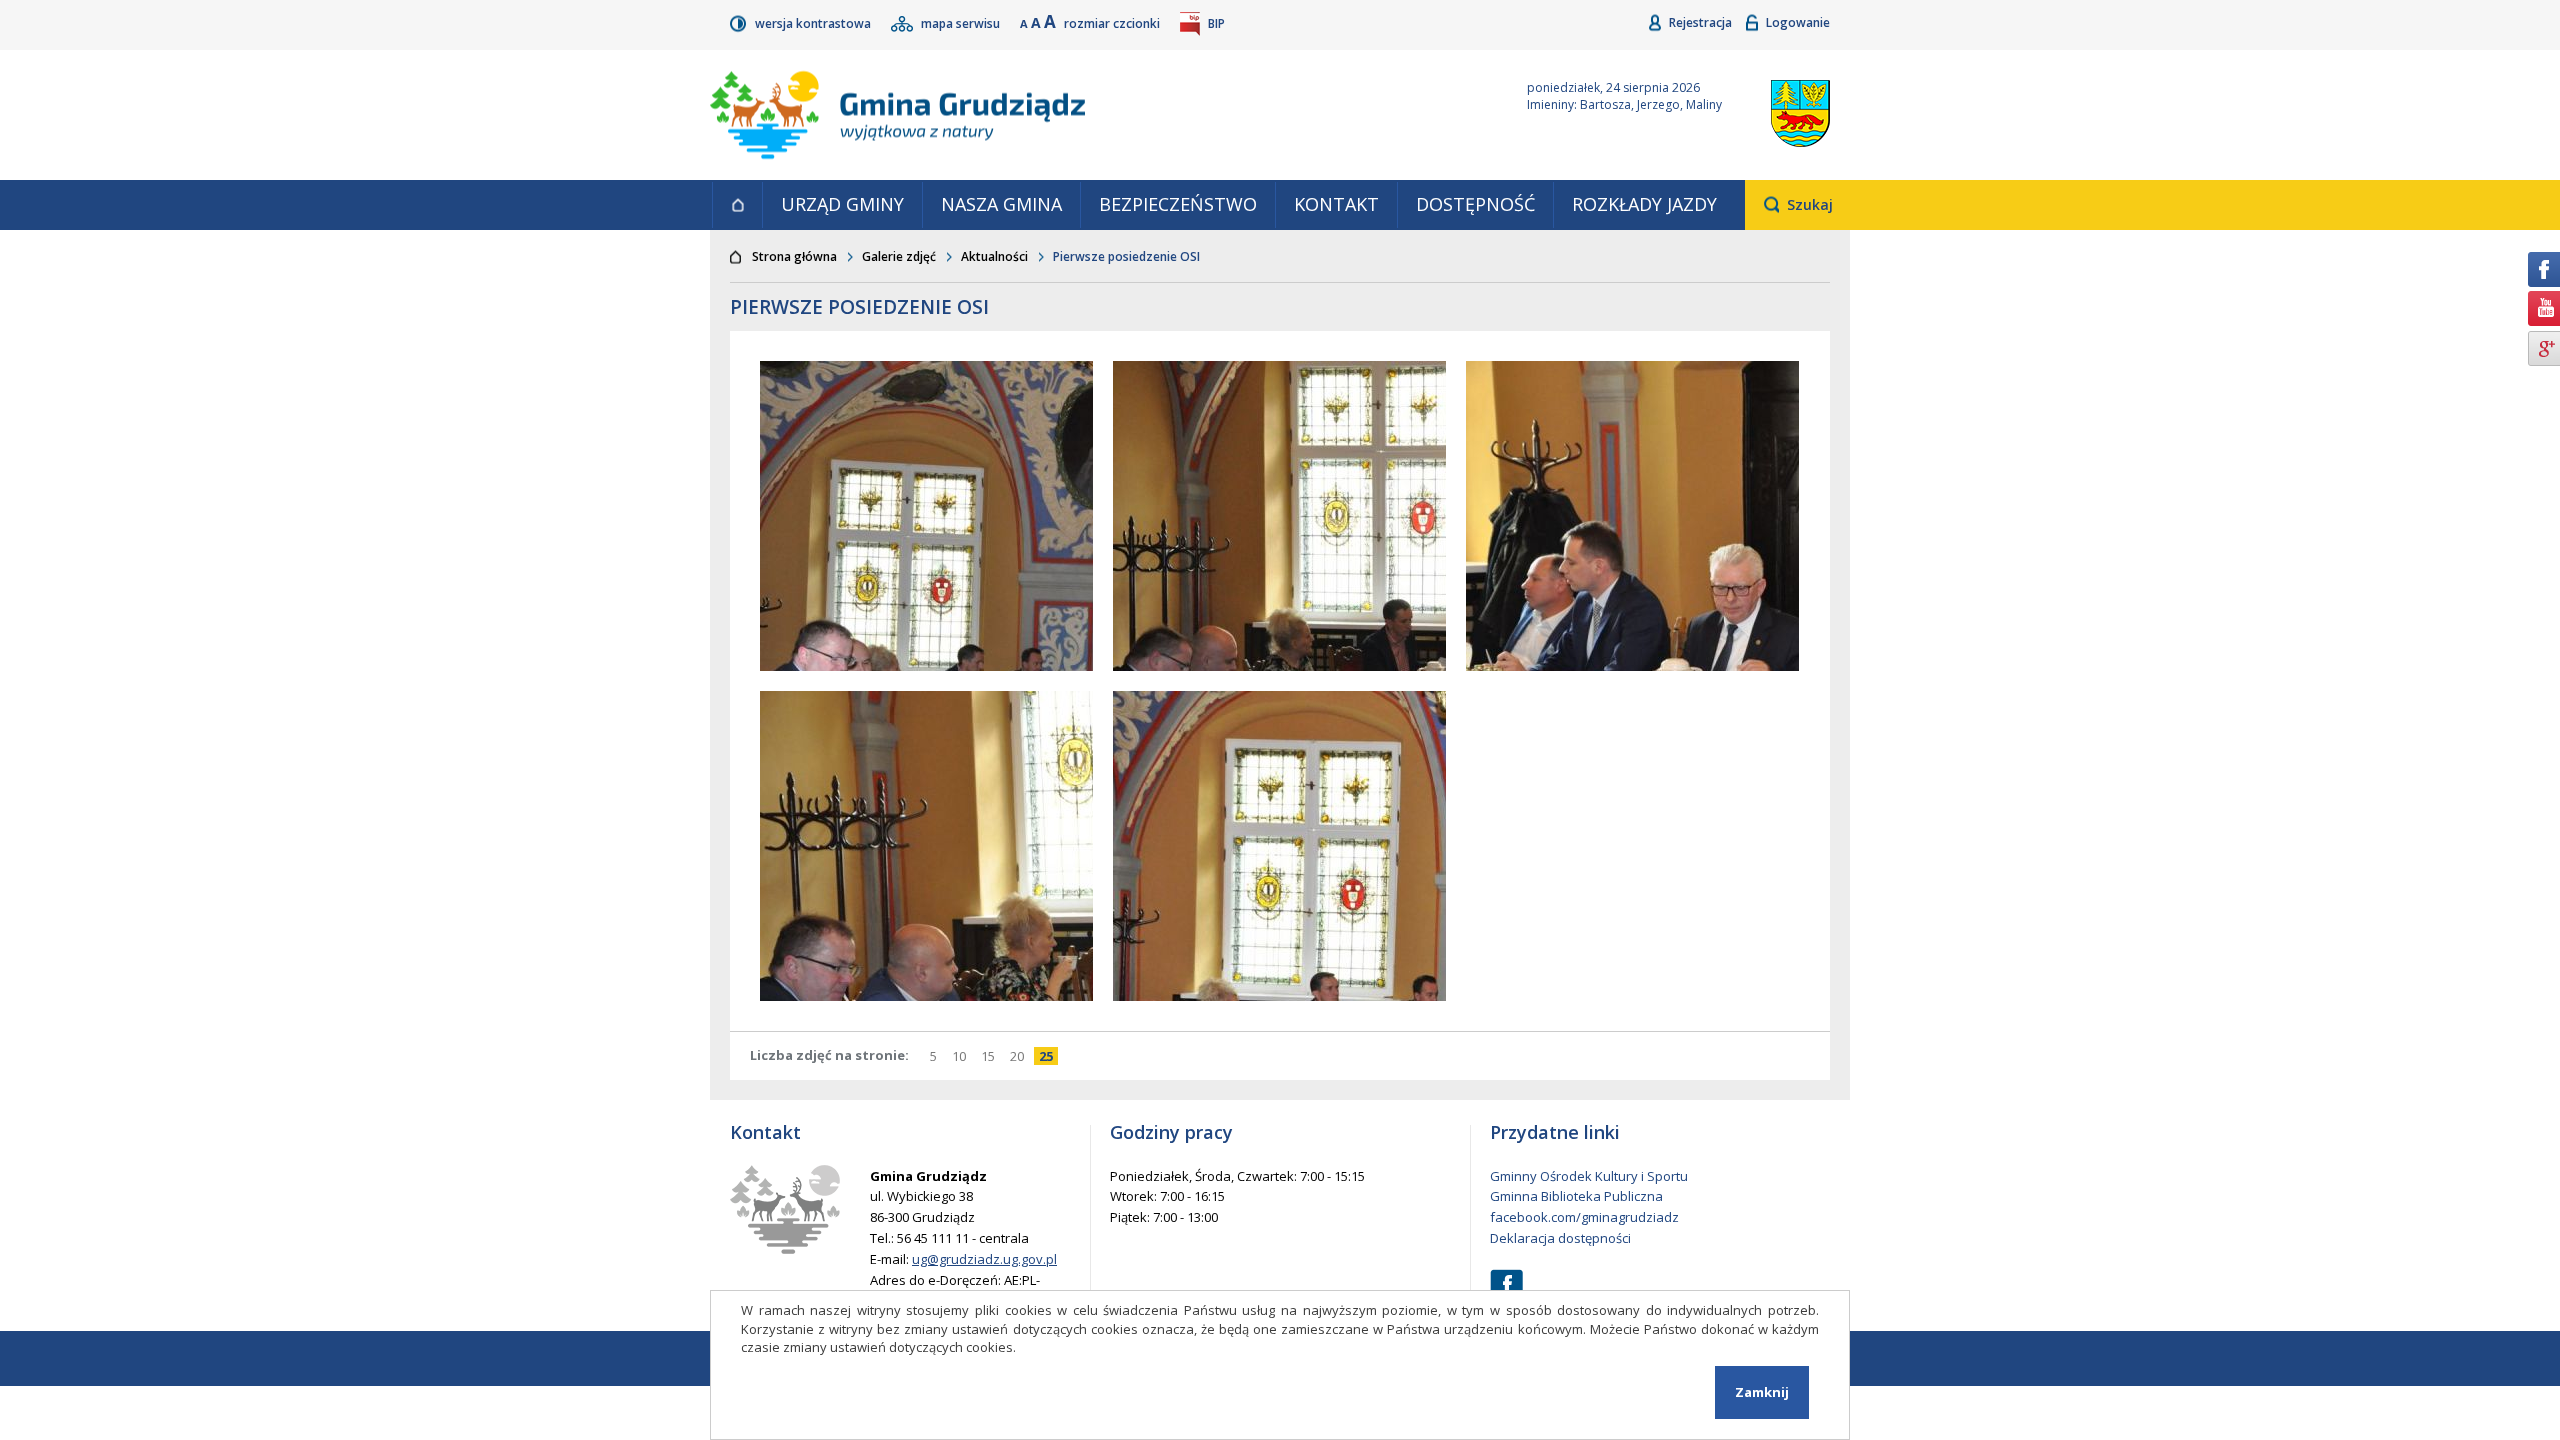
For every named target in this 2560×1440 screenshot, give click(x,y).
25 (1048, 1056)
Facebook (1506, 1285)
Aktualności (994, 256)
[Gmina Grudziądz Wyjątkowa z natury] (1095, 115)
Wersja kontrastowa (814, 23)
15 (990, 1056)
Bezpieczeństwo (1178, 204)
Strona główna (737, 205)
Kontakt (1336, 204)
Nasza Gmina (1001, 204)
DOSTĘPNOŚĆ (1475, 204)
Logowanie (1798, 22)
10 (961, 1056)
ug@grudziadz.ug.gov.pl (984, 1259)
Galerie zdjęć (899, 256)
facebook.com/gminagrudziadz (1584, 1217)
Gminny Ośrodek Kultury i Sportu (1589, 1176)
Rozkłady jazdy (1644, 204)
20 (1019, 1056)
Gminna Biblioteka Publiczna (1576, 1196)
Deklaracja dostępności (1560, 1238)
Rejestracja (1702, 22)
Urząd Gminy (842, 204)
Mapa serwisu (962, 23)
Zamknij (1762, 1392)
